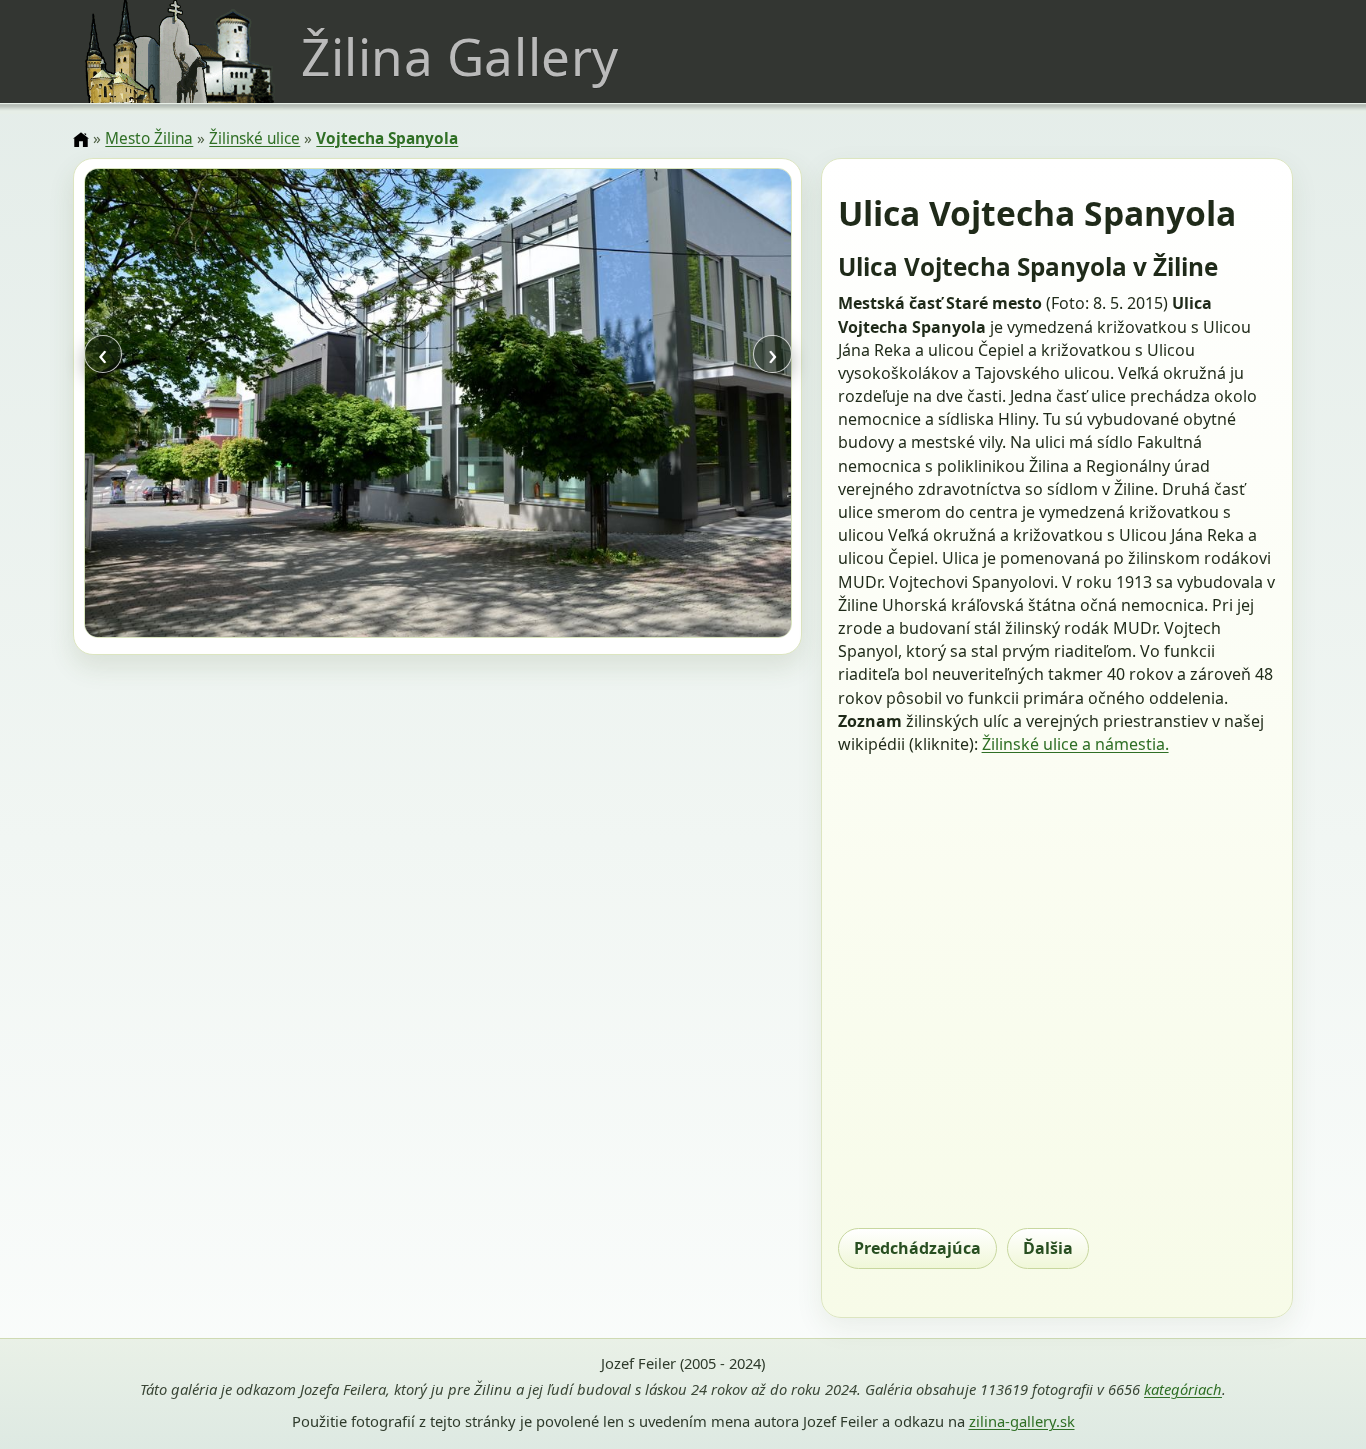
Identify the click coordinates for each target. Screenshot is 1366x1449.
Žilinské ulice (254, 138)
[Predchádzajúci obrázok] (190, 406)
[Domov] (81, 140)
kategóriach (1183, 1389)
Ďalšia (1048, 1248)
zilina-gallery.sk (1022, 1421)
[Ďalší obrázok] (685, 406)
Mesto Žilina (149, 138)
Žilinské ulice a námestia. (1075, 744)
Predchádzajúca (917, 1248)
